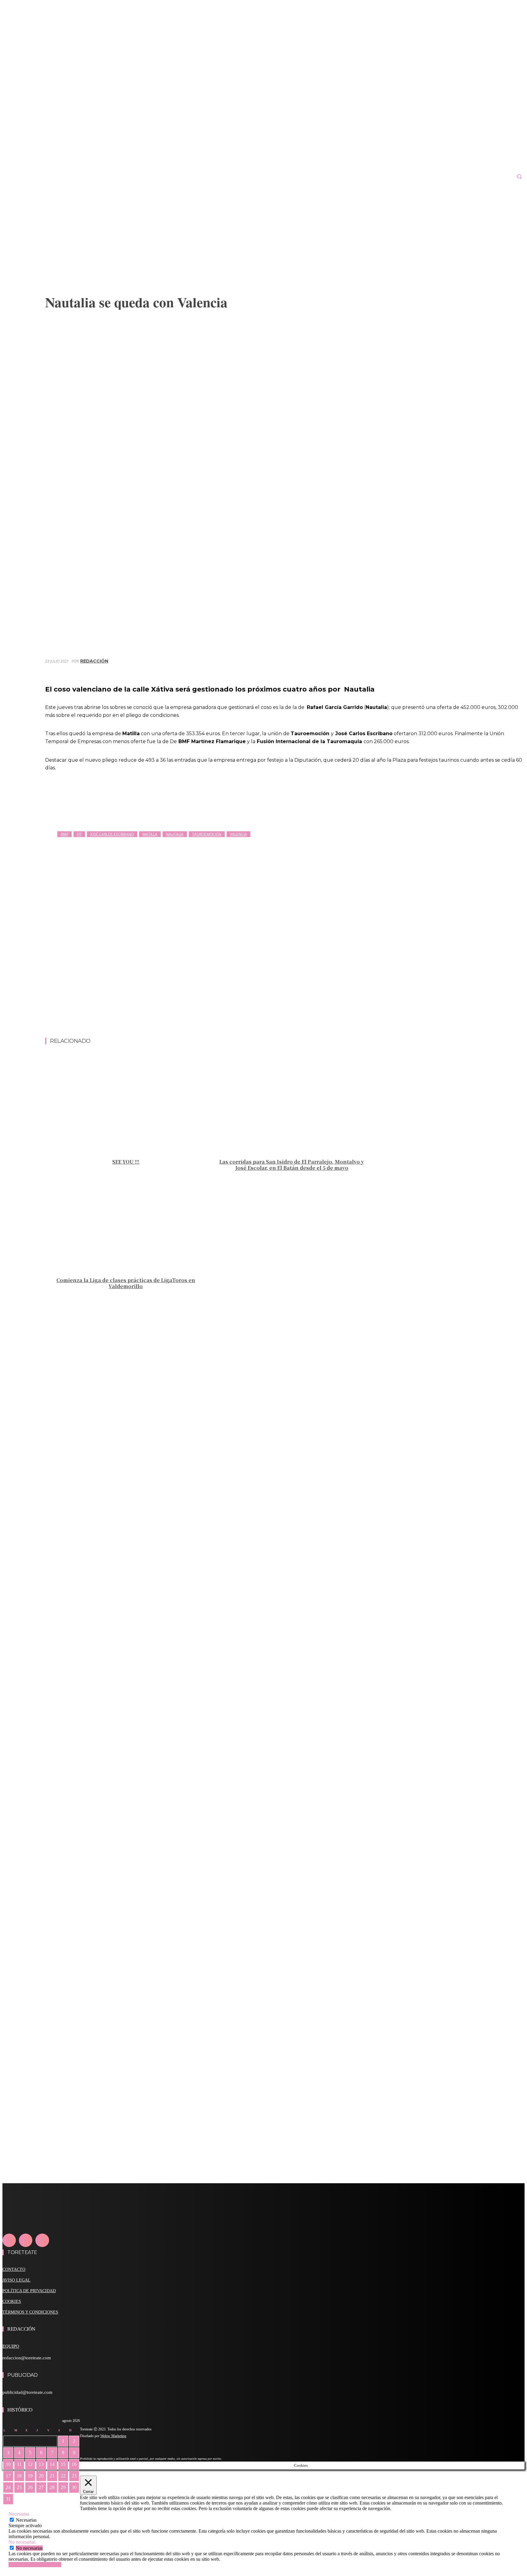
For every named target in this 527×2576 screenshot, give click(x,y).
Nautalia (175, 834)
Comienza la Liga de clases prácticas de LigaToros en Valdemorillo (126, 1283)
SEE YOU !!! (126, 1162)
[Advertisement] (285, 1022)
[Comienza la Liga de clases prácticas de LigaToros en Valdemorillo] (126, 1223)
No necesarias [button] (22, 2542)
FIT (79, 834)
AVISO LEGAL (16, 2280)
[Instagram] (26, 2240)
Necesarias (26, 2520)
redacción (94, 661)
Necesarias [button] (19, 2514)
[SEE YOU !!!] (126, 1105)
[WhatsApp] (492, 670)
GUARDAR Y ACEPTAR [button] (35, 2565)
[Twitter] (448, 670)
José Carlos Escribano (112, 834)
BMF (65, 834)
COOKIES (12, 2301)
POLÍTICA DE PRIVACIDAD (29, 2291)
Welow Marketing (113, 2436)
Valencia (238, 834)
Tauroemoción (207, 834)
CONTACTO (14, 2269)
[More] (514, 670)
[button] (519, 176)
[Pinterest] (470, 670)
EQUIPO (11, 2346)
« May (9, 2508)
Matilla (150, 834)
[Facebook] (426, 670)
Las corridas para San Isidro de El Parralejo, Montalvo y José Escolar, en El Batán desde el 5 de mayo (292, 1165)
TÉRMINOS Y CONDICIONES (30, 2312)
